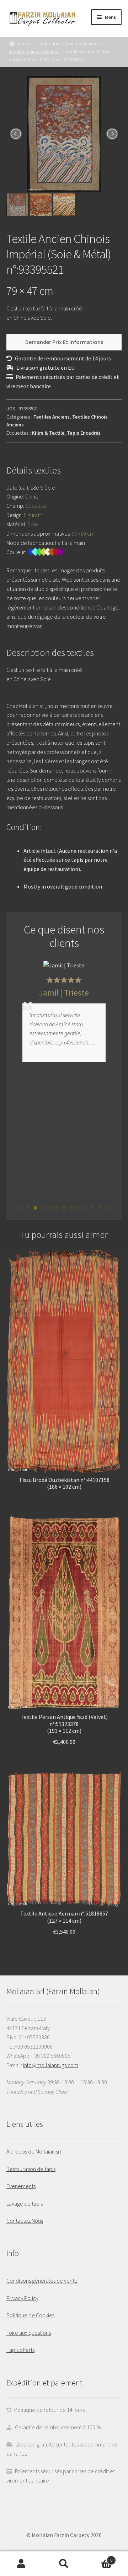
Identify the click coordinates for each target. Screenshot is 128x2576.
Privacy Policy (22, 2298)
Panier (99, 2558)
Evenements (21, 2186)
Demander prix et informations (64, 342)
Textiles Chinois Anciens (34, 51)
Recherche (64, 2564)
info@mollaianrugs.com (51, 2065)
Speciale (36, 506)
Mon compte (21, 2564)
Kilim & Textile (48, 433)
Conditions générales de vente (42, 2281)
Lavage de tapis (25, 2203)
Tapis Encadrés (84, 433)
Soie (33, 524)
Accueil (25, 44)
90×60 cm (83, 533)
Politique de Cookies (30, 2315)
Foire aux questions (29, 2333)
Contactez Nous (25, 2221)
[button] (21, 1208)
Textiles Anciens (82, 44)
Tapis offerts (20, 2350)
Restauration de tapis (31, 2169)
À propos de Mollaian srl (34, 2151)
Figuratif (33, 515)
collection (49, 44)
